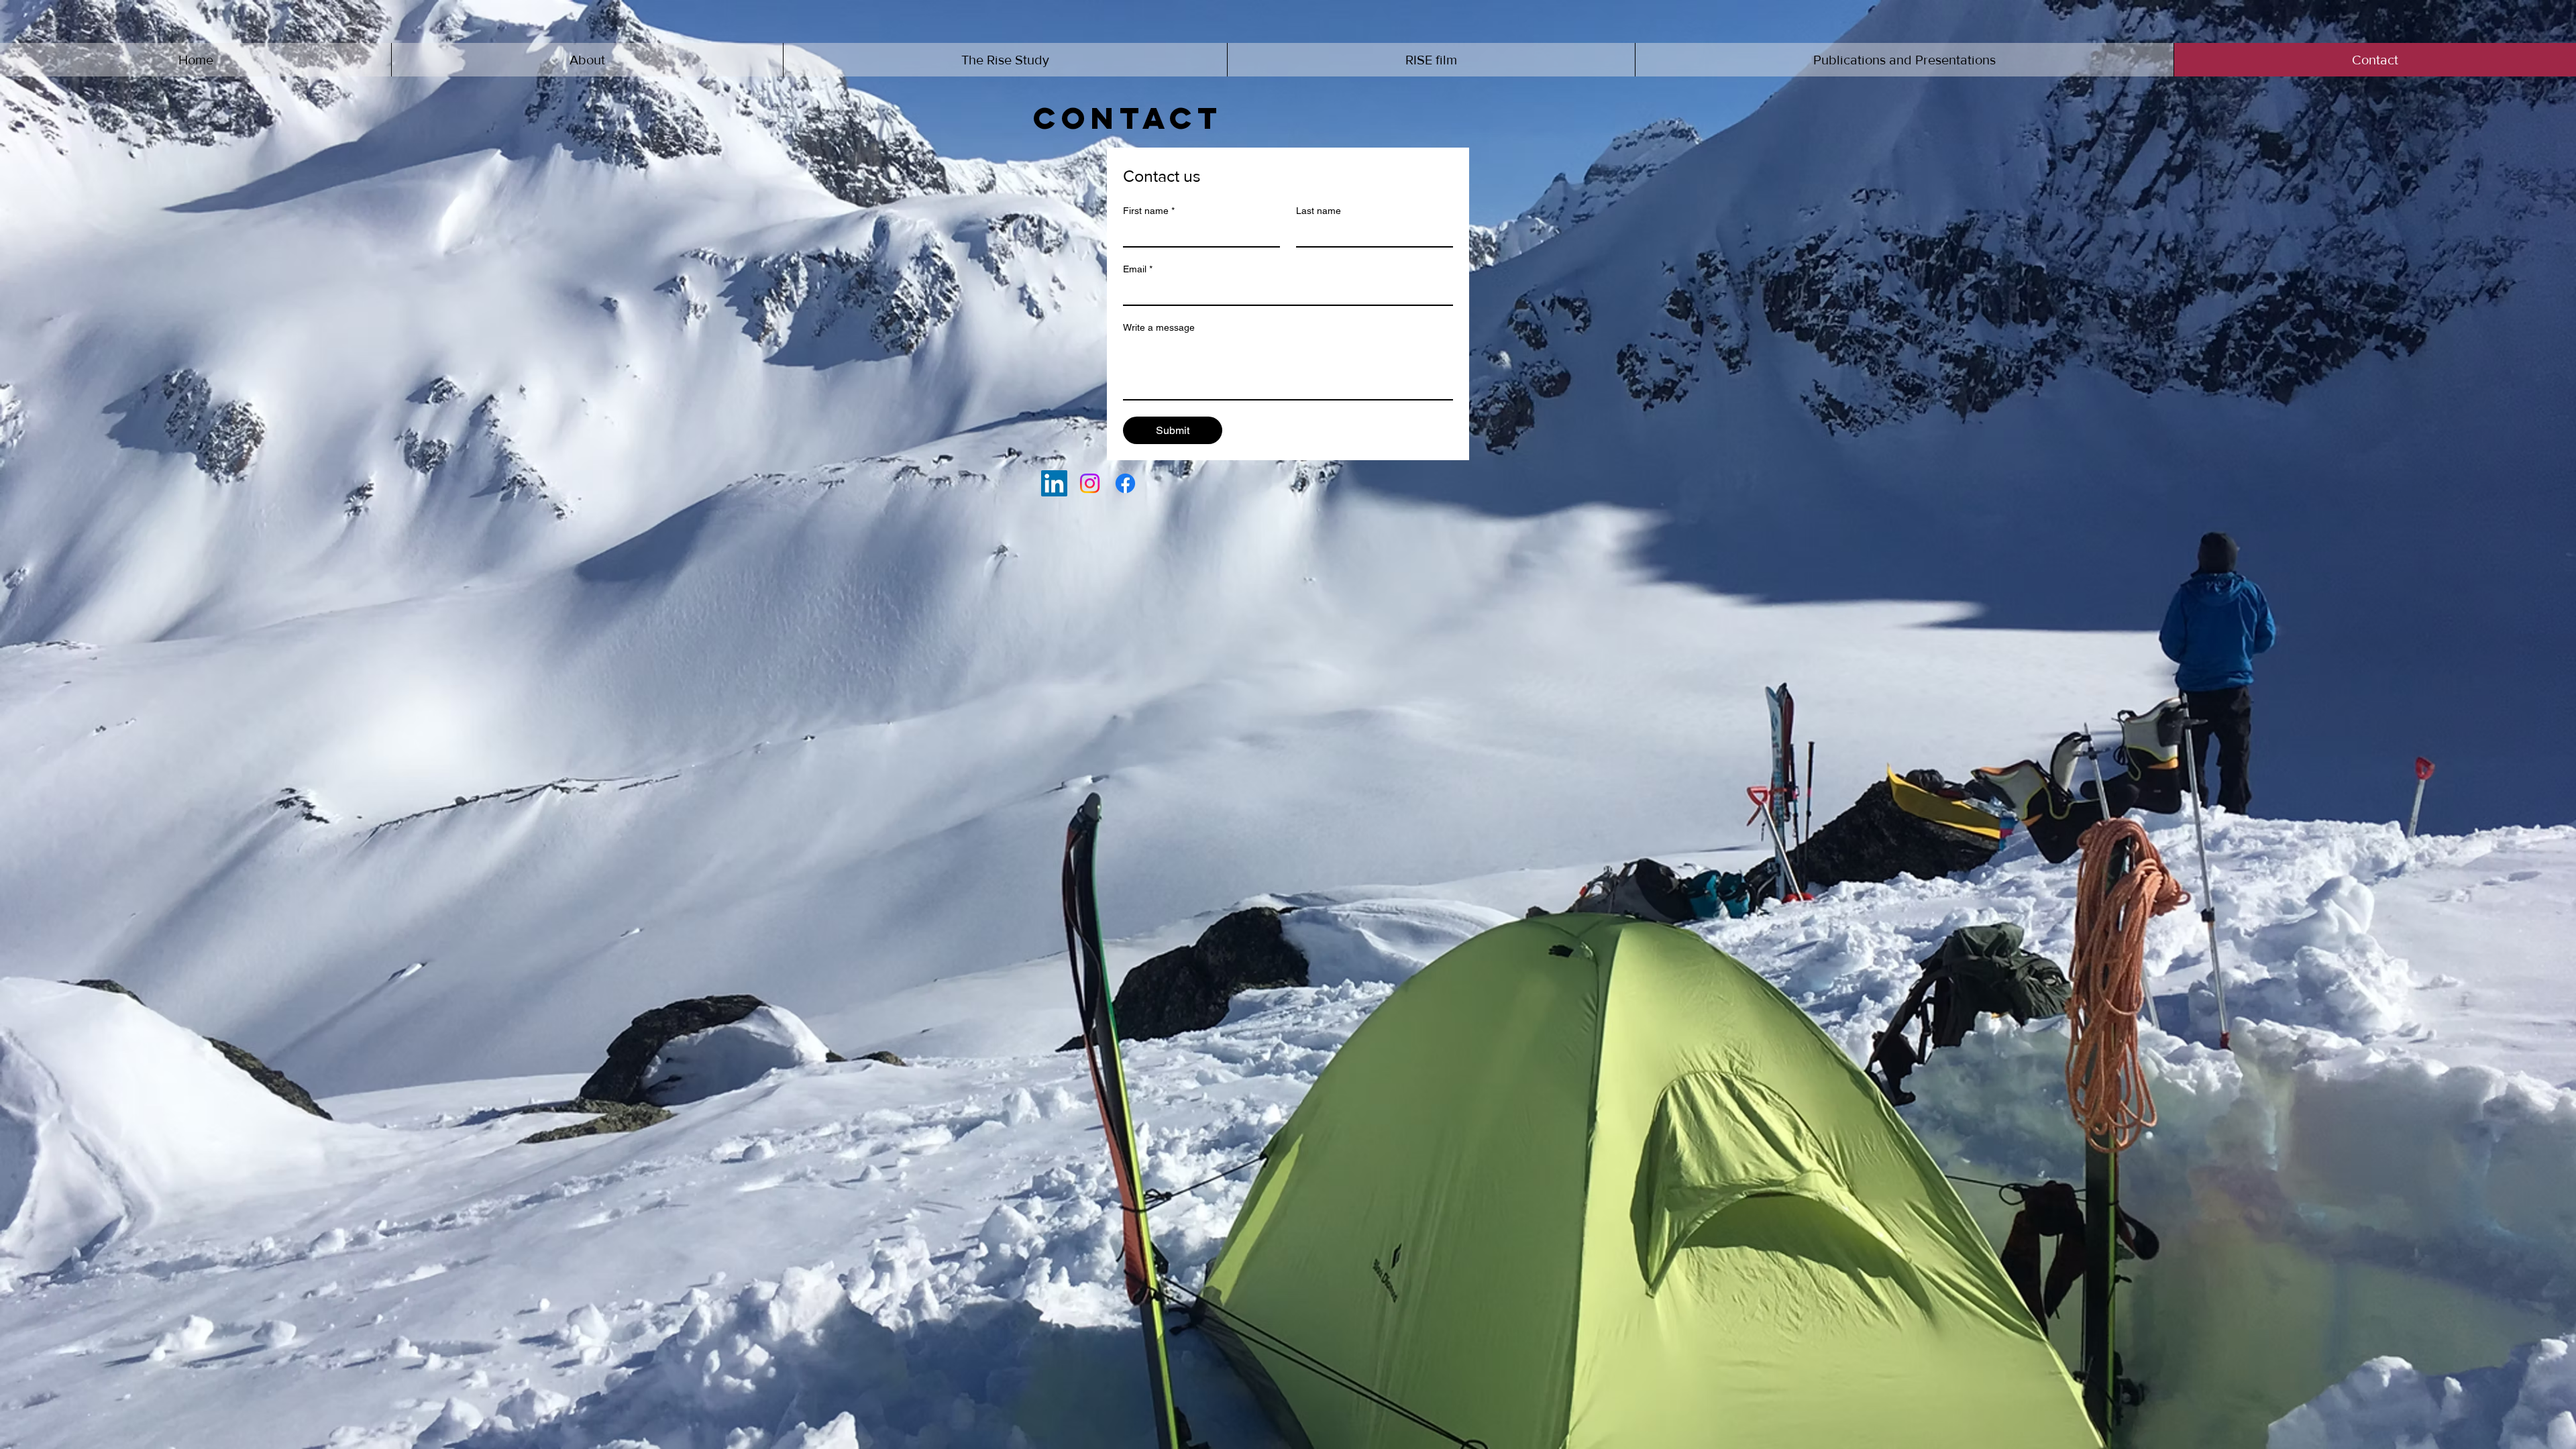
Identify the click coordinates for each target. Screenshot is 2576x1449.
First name (1149, 211)
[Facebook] (1125, 483)
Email (1138, 269)
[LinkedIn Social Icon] (1054, 483)
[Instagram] (1090, 483)
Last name (1319, 211)
